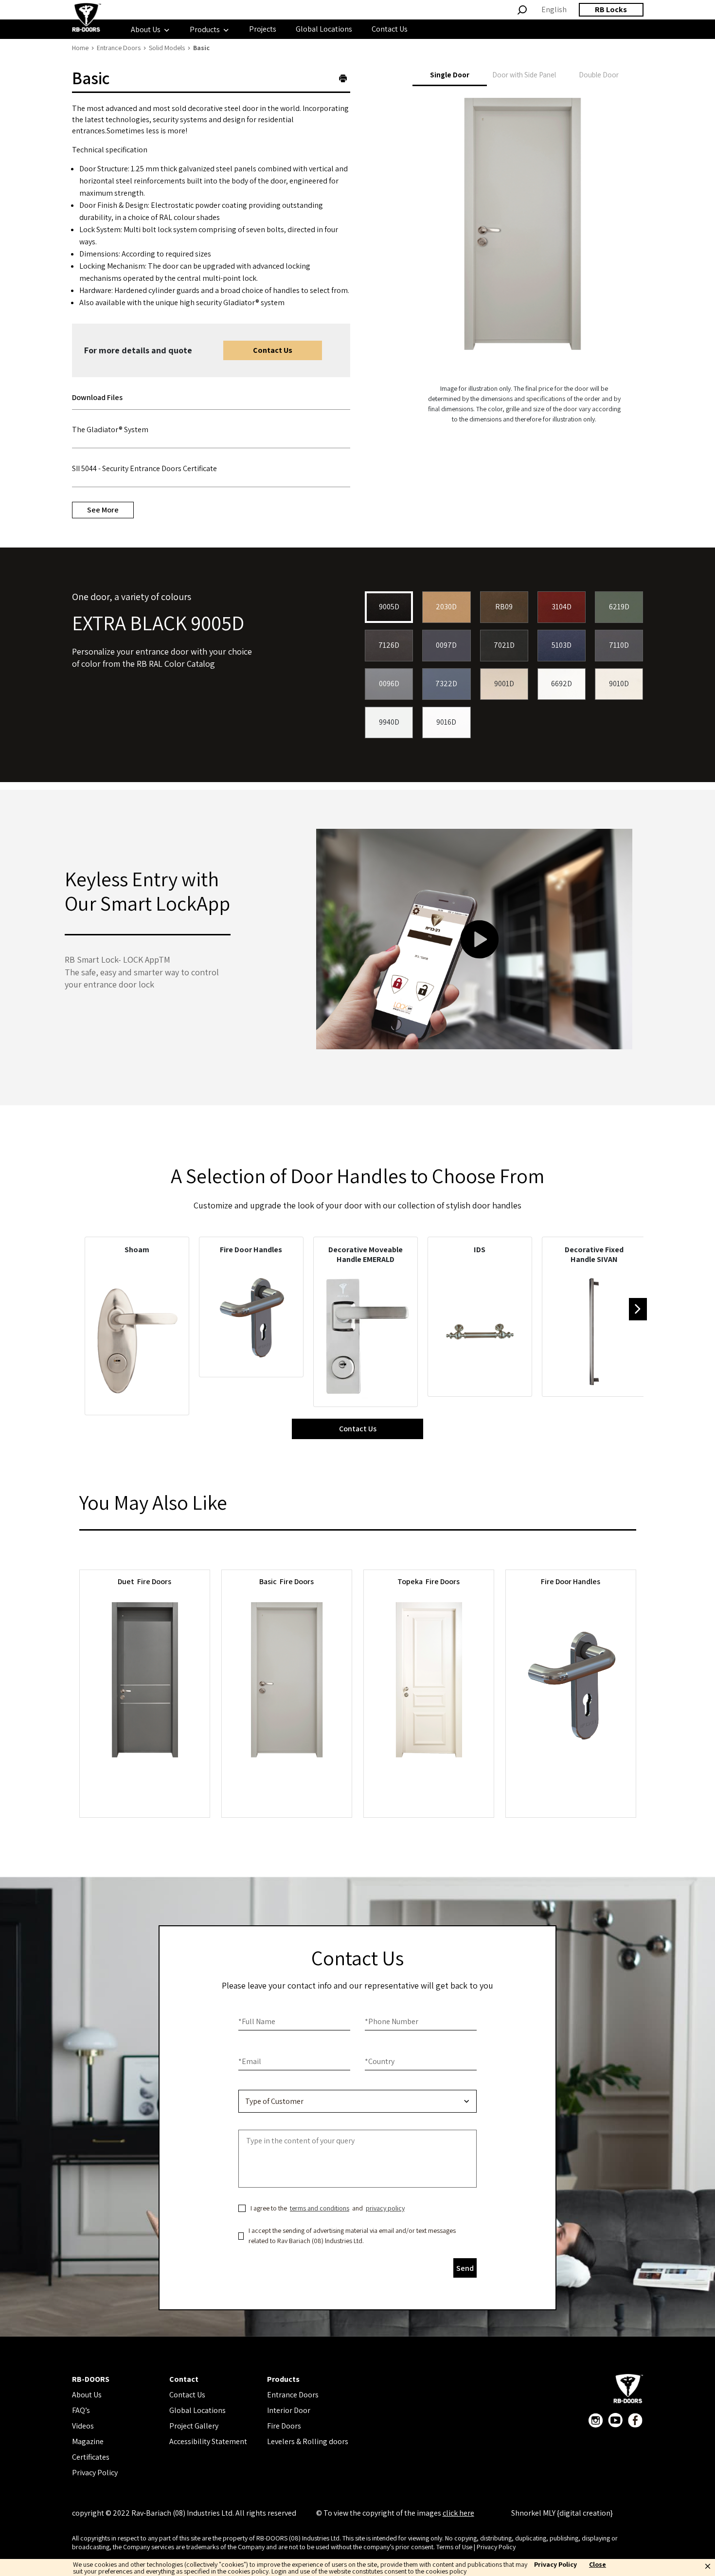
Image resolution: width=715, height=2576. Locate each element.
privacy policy (385, 2208)
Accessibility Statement (208, 2441)
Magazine (88, 2441)
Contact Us (273, 350)
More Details (144, 1782)
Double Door (599, 75)
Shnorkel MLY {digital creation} (562, 2513)
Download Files (97, 397)
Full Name (257, 2021)
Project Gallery (194, 2426)
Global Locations (197, 2410)
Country (380, 2061)
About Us (87, 2395)
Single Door (450, 75)
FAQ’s (81, 2410)
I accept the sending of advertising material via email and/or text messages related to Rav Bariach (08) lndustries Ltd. (352, 2236)
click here (458, 2513)
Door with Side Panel (524, 75)
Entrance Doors (119, 48)
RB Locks (611, 9)
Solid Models (167, 48)
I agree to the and (328, 2208)
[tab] (105, 398)
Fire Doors (284, 2426)
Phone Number (392, 2021)
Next (638, 1309)
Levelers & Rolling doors (308, 2441)
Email (250, 2061)
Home (80, 48)
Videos (83, 2426)
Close (598, 2565)
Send (465, 2268)
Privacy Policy (95, 2473)
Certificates (91, 2457)
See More (103, 510)
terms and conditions (320, 2208)
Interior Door (289, 2410)
